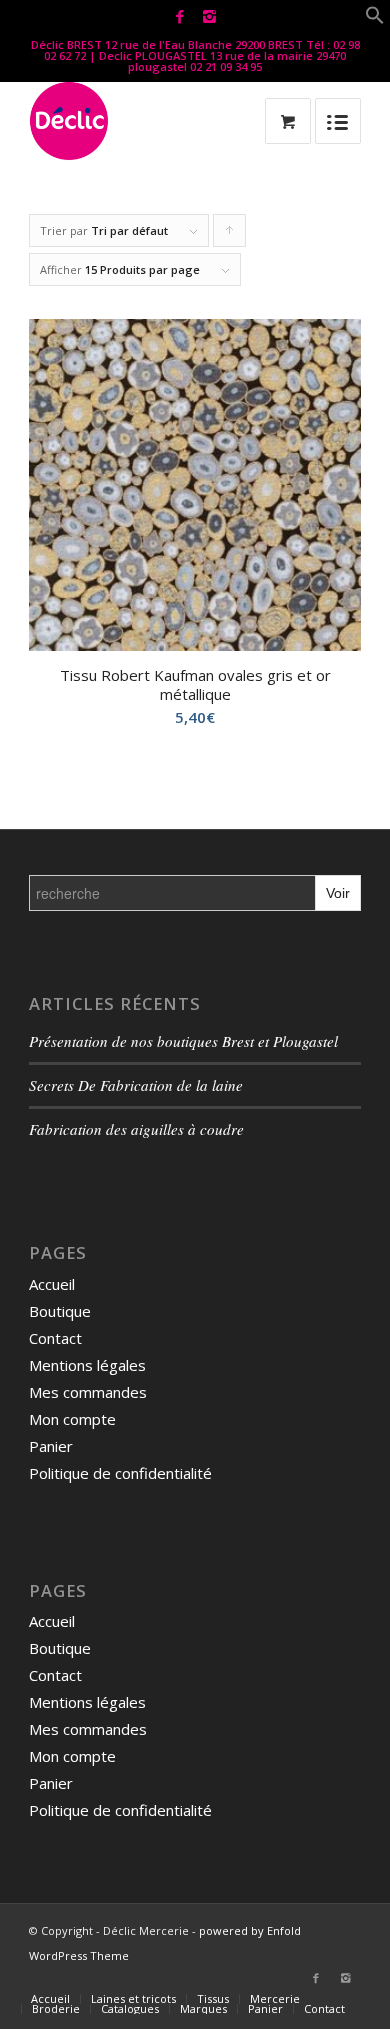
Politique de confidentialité (120, 1473)
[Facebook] (180, 16)
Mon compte (72, 1419)
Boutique (60, 1311)
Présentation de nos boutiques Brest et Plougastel (183, 1041)
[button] (375, 19)
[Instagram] (209, 16)
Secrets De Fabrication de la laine (136, 1085)
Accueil (52, 1284)
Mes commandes (88, 1392)
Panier (51, 1446)
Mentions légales (87, 1365)
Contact (55, 1338)
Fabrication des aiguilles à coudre (136, 1129)
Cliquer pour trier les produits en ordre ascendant (230, 235)
